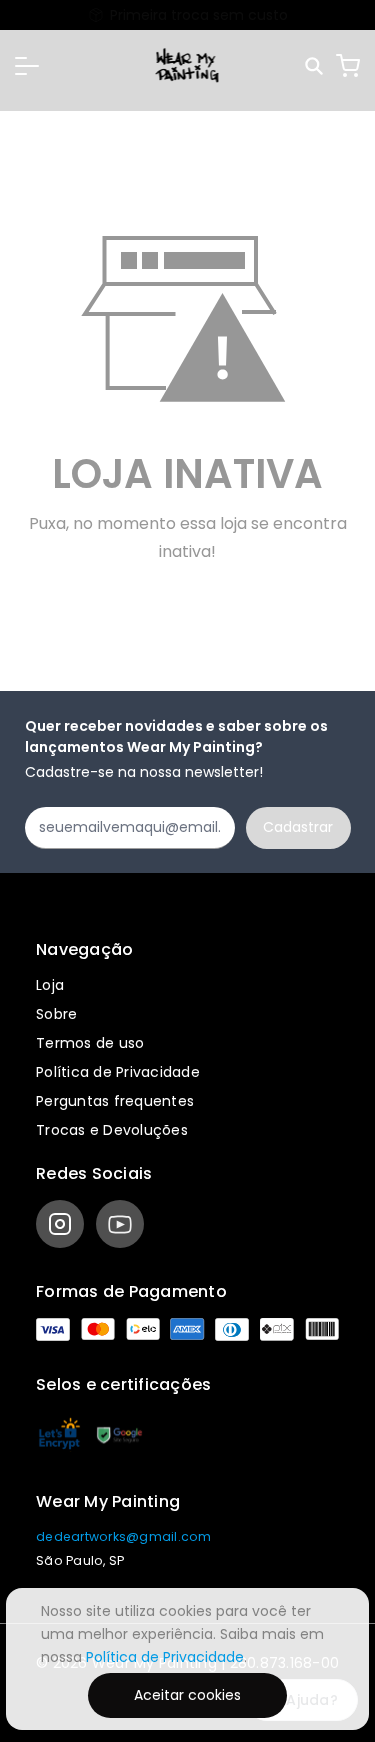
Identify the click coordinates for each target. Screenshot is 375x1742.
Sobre (56, 1014)
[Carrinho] (348, 66)
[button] (27, 66)
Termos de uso (90, 1043)
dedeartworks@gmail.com (124, 1536)
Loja (50, 985)
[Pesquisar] (315, 66)
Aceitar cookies (187, 1695)
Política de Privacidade (118, 1072)
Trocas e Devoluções (112, 1130)
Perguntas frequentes (115, 1101)
